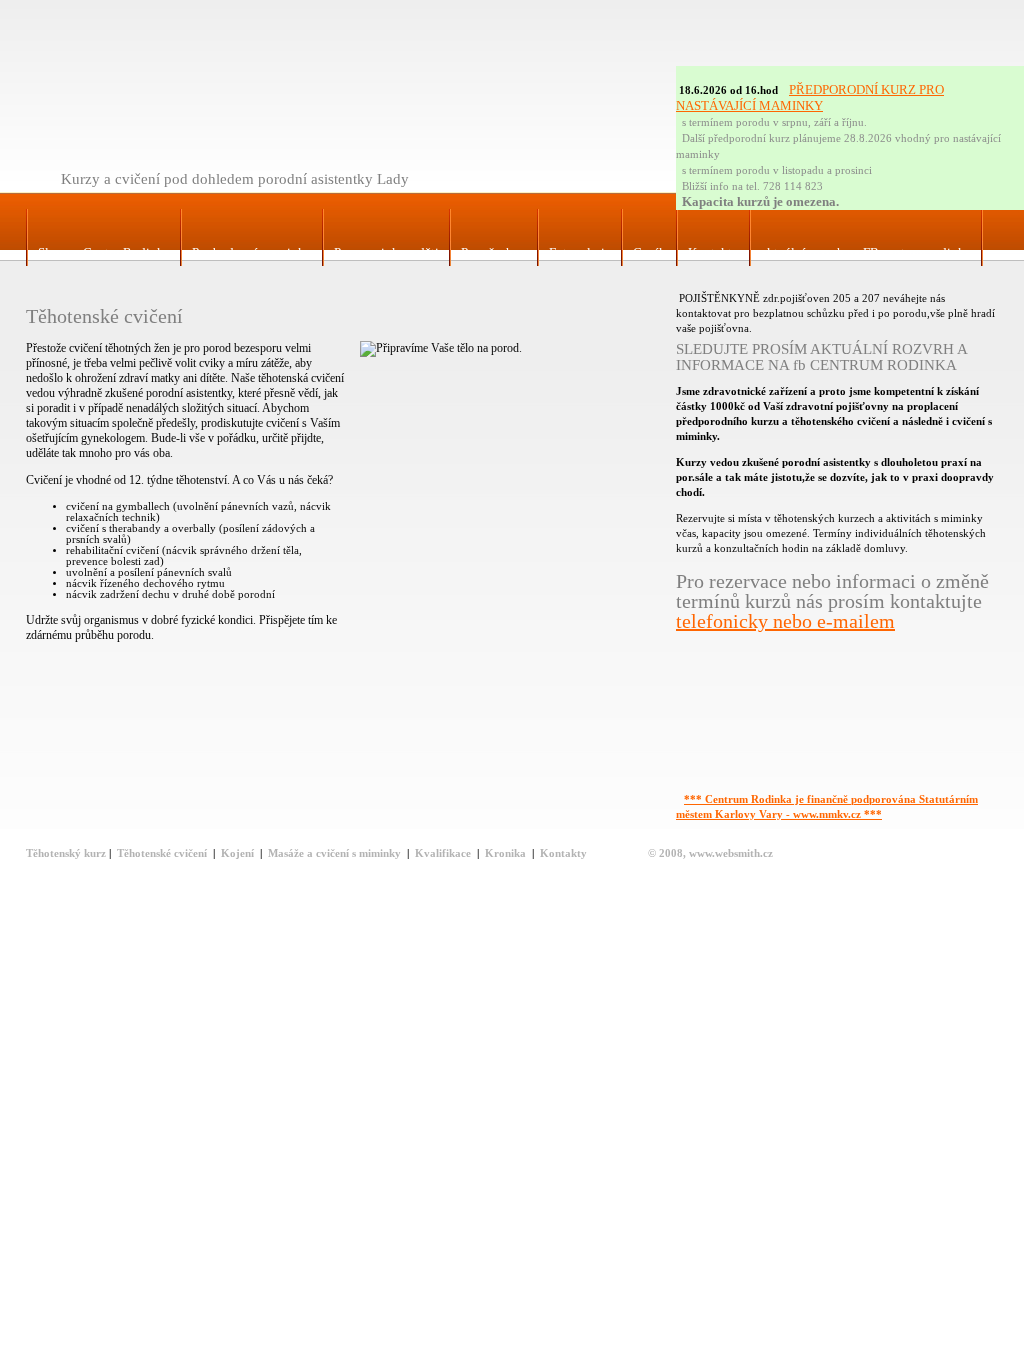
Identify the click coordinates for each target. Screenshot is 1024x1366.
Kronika (505, 853)
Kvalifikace (443, 853)
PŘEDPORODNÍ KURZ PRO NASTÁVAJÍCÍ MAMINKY (810, 97)
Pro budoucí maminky (252, 252)
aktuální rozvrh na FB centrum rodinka (866, 252)
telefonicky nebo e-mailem (785, 621)
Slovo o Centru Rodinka (104, 252)
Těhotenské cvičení (162, 853)
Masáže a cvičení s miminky (334, 853)
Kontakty (713, 252)
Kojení (237, 853)
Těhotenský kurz (66, 853)
